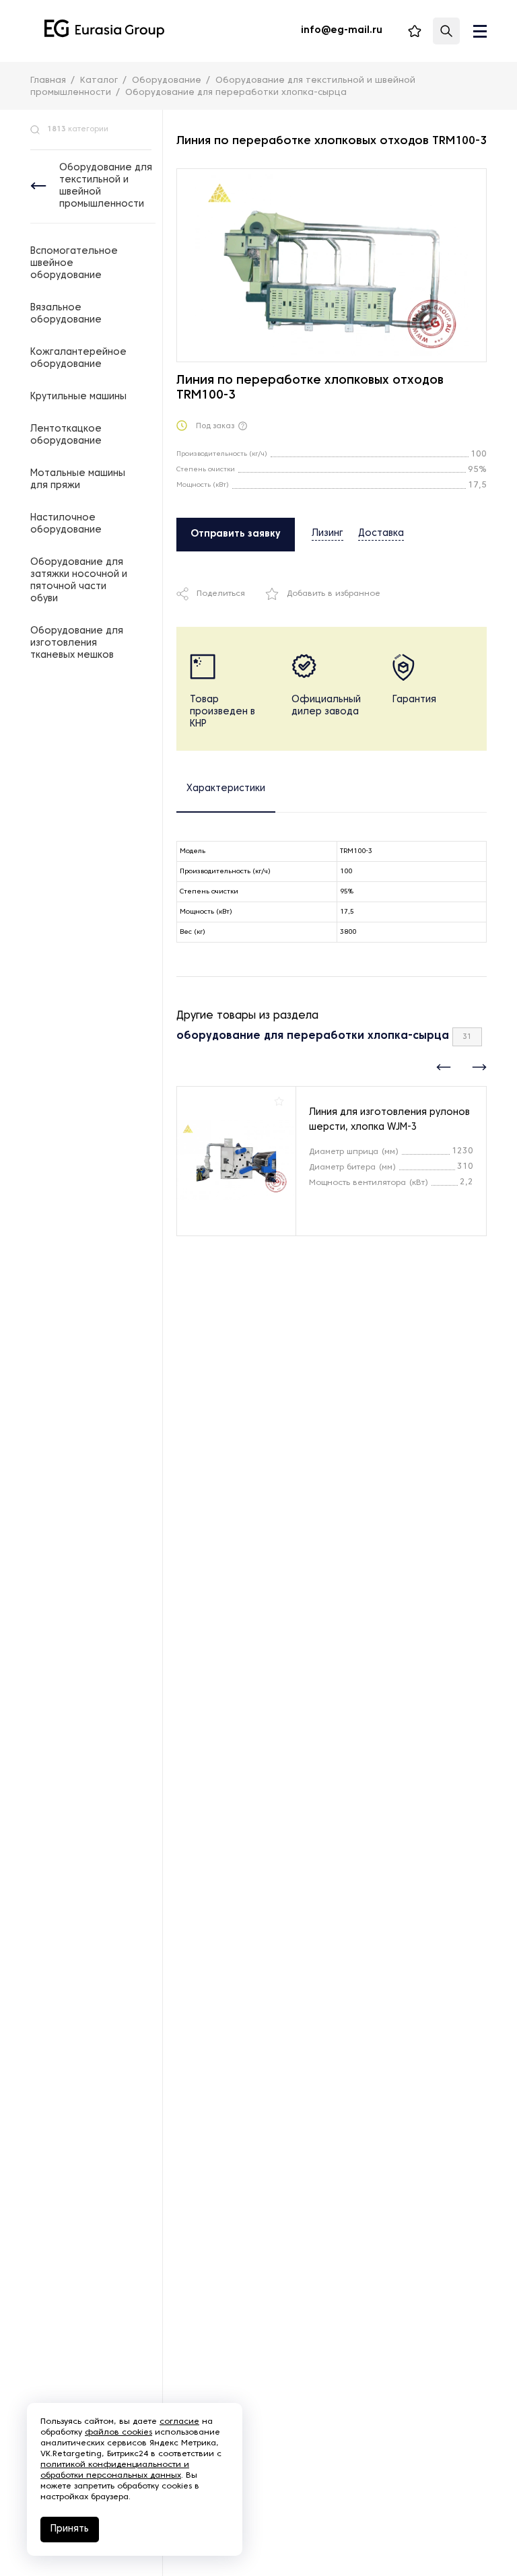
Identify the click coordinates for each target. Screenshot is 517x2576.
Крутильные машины (78, 397)
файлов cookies (118, 2433)
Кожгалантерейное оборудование (78, 359)
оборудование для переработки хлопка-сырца (313, 1036)
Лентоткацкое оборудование (66, 435)
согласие (179, 2422)
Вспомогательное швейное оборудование (74, 264)
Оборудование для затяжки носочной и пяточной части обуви (79, 581)
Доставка (381, 534)
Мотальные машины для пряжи (78, 480)
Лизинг (328, 534)
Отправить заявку (236, 534)
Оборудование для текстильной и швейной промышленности (106, 186)
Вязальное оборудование (66, 314)
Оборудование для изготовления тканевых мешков (77, 643)
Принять (70, 2529)
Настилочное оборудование (66, 524)
